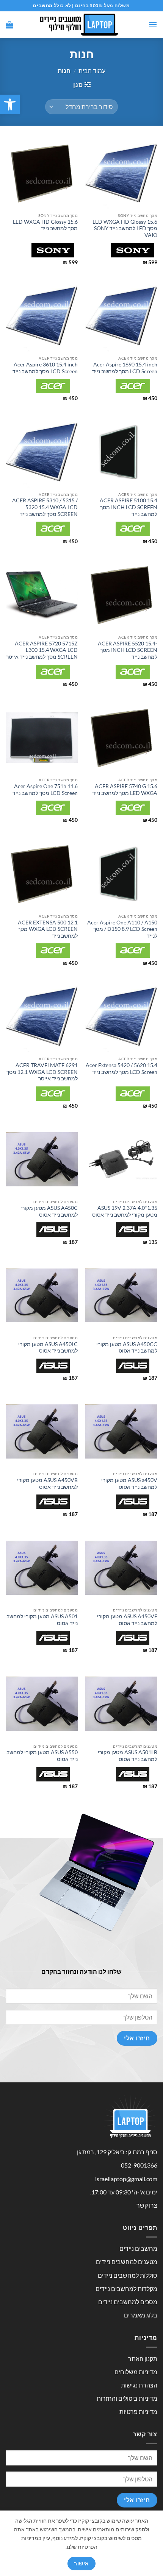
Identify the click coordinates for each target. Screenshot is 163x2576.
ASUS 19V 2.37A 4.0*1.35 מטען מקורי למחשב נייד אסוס (125, 1211)
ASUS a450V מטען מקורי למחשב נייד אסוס (129, 1484)
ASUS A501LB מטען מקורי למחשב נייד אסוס (128, 1756)
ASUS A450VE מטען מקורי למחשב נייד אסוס (127, 1620)
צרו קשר (147, 2205)
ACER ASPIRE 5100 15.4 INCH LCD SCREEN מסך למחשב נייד (129, 507)
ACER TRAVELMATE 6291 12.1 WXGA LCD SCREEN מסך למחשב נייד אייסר (42, 1072)
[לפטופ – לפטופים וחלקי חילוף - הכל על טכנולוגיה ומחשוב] (81, 25)
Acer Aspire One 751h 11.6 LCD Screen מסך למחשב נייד (45, 790)
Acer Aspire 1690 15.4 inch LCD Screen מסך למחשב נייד (125, 368)
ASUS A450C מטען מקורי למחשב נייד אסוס (49, 1211)
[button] (10, 104)
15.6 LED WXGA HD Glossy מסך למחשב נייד (45, 225)
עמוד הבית (92, 71)
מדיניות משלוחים (136, 2372)
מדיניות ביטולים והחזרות (127, 2398)
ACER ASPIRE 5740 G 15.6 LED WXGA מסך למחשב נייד (125, 790)
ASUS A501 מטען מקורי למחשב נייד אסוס (42, 1620)
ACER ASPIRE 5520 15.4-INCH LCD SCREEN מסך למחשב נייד (128, 650)
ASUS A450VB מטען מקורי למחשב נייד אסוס (47, 1484)
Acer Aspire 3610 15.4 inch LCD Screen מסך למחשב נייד (45, 368)
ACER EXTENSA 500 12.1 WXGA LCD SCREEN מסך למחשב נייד (48, 929)
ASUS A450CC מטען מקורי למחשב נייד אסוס (127, 1348)
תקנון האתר (143, 2359)
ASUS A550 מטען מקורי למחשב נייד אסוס (42, 1756)
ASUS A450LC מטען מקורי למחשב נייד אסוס (48, 1348)
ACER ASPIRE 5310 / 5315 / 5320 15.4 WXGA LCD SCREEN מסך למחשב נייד (45, 507)
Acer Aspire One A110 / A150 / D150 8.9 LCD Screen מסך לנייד (122, 929)
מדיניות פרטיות (138, 2412)
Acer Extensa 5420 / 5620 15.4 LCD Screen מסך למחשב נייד (121, 1069)
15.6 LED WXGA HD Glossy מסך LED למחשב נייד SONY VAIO (125, 228)
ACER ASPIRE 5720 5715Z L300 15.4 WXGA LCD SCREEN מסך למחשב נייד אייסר (42, 650)
